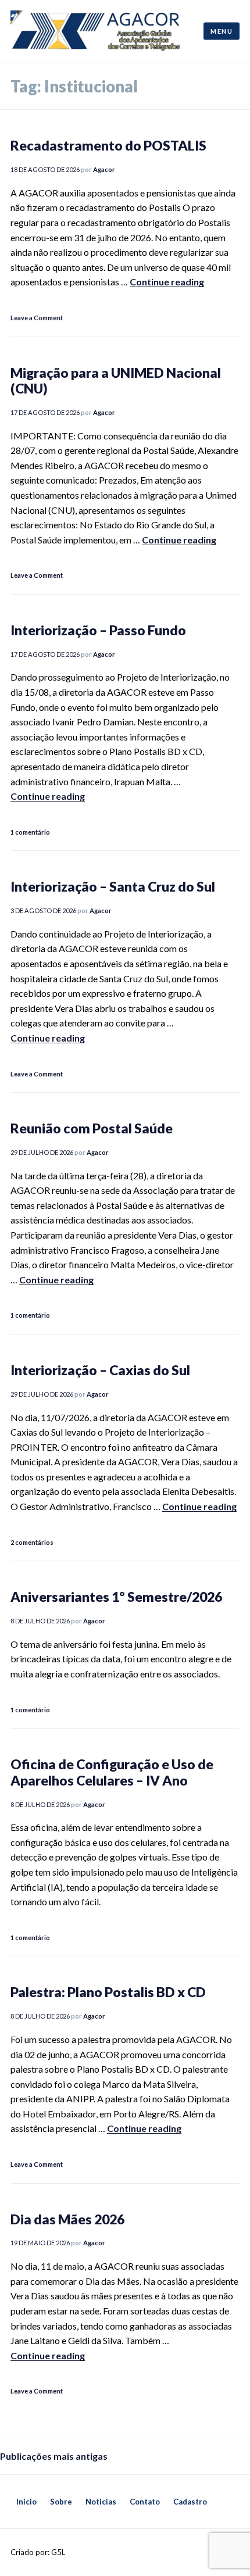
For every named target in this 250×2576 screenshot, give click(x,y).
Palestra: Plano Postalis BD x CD (108, 1992)
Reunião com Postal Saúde (92, 1128)
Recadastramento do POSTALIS (108, 145)
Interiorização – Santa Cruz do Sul (113, 886)
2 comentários (32, 1542)
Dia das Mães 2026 (67, 2219)
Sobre (61, 2502)
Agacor (104, 169)
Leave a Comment (37, 318)
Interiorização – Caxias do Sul (100, 1370)
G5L (58, 2552)
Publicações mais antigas (54, 2456)
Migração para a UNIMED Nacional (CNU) (116, 381)
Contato (145, 2502)
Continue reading (167, 282)
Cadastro (190, 2502)
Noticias (101, 2502)
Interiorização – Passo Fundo (98, 630)
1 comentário (30, 832)
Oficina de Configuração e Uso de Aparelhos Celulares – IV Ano (112, 1772)
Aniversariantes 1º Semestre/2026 (116, 1597)
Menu (222, 31)
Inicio (26, 2502)
